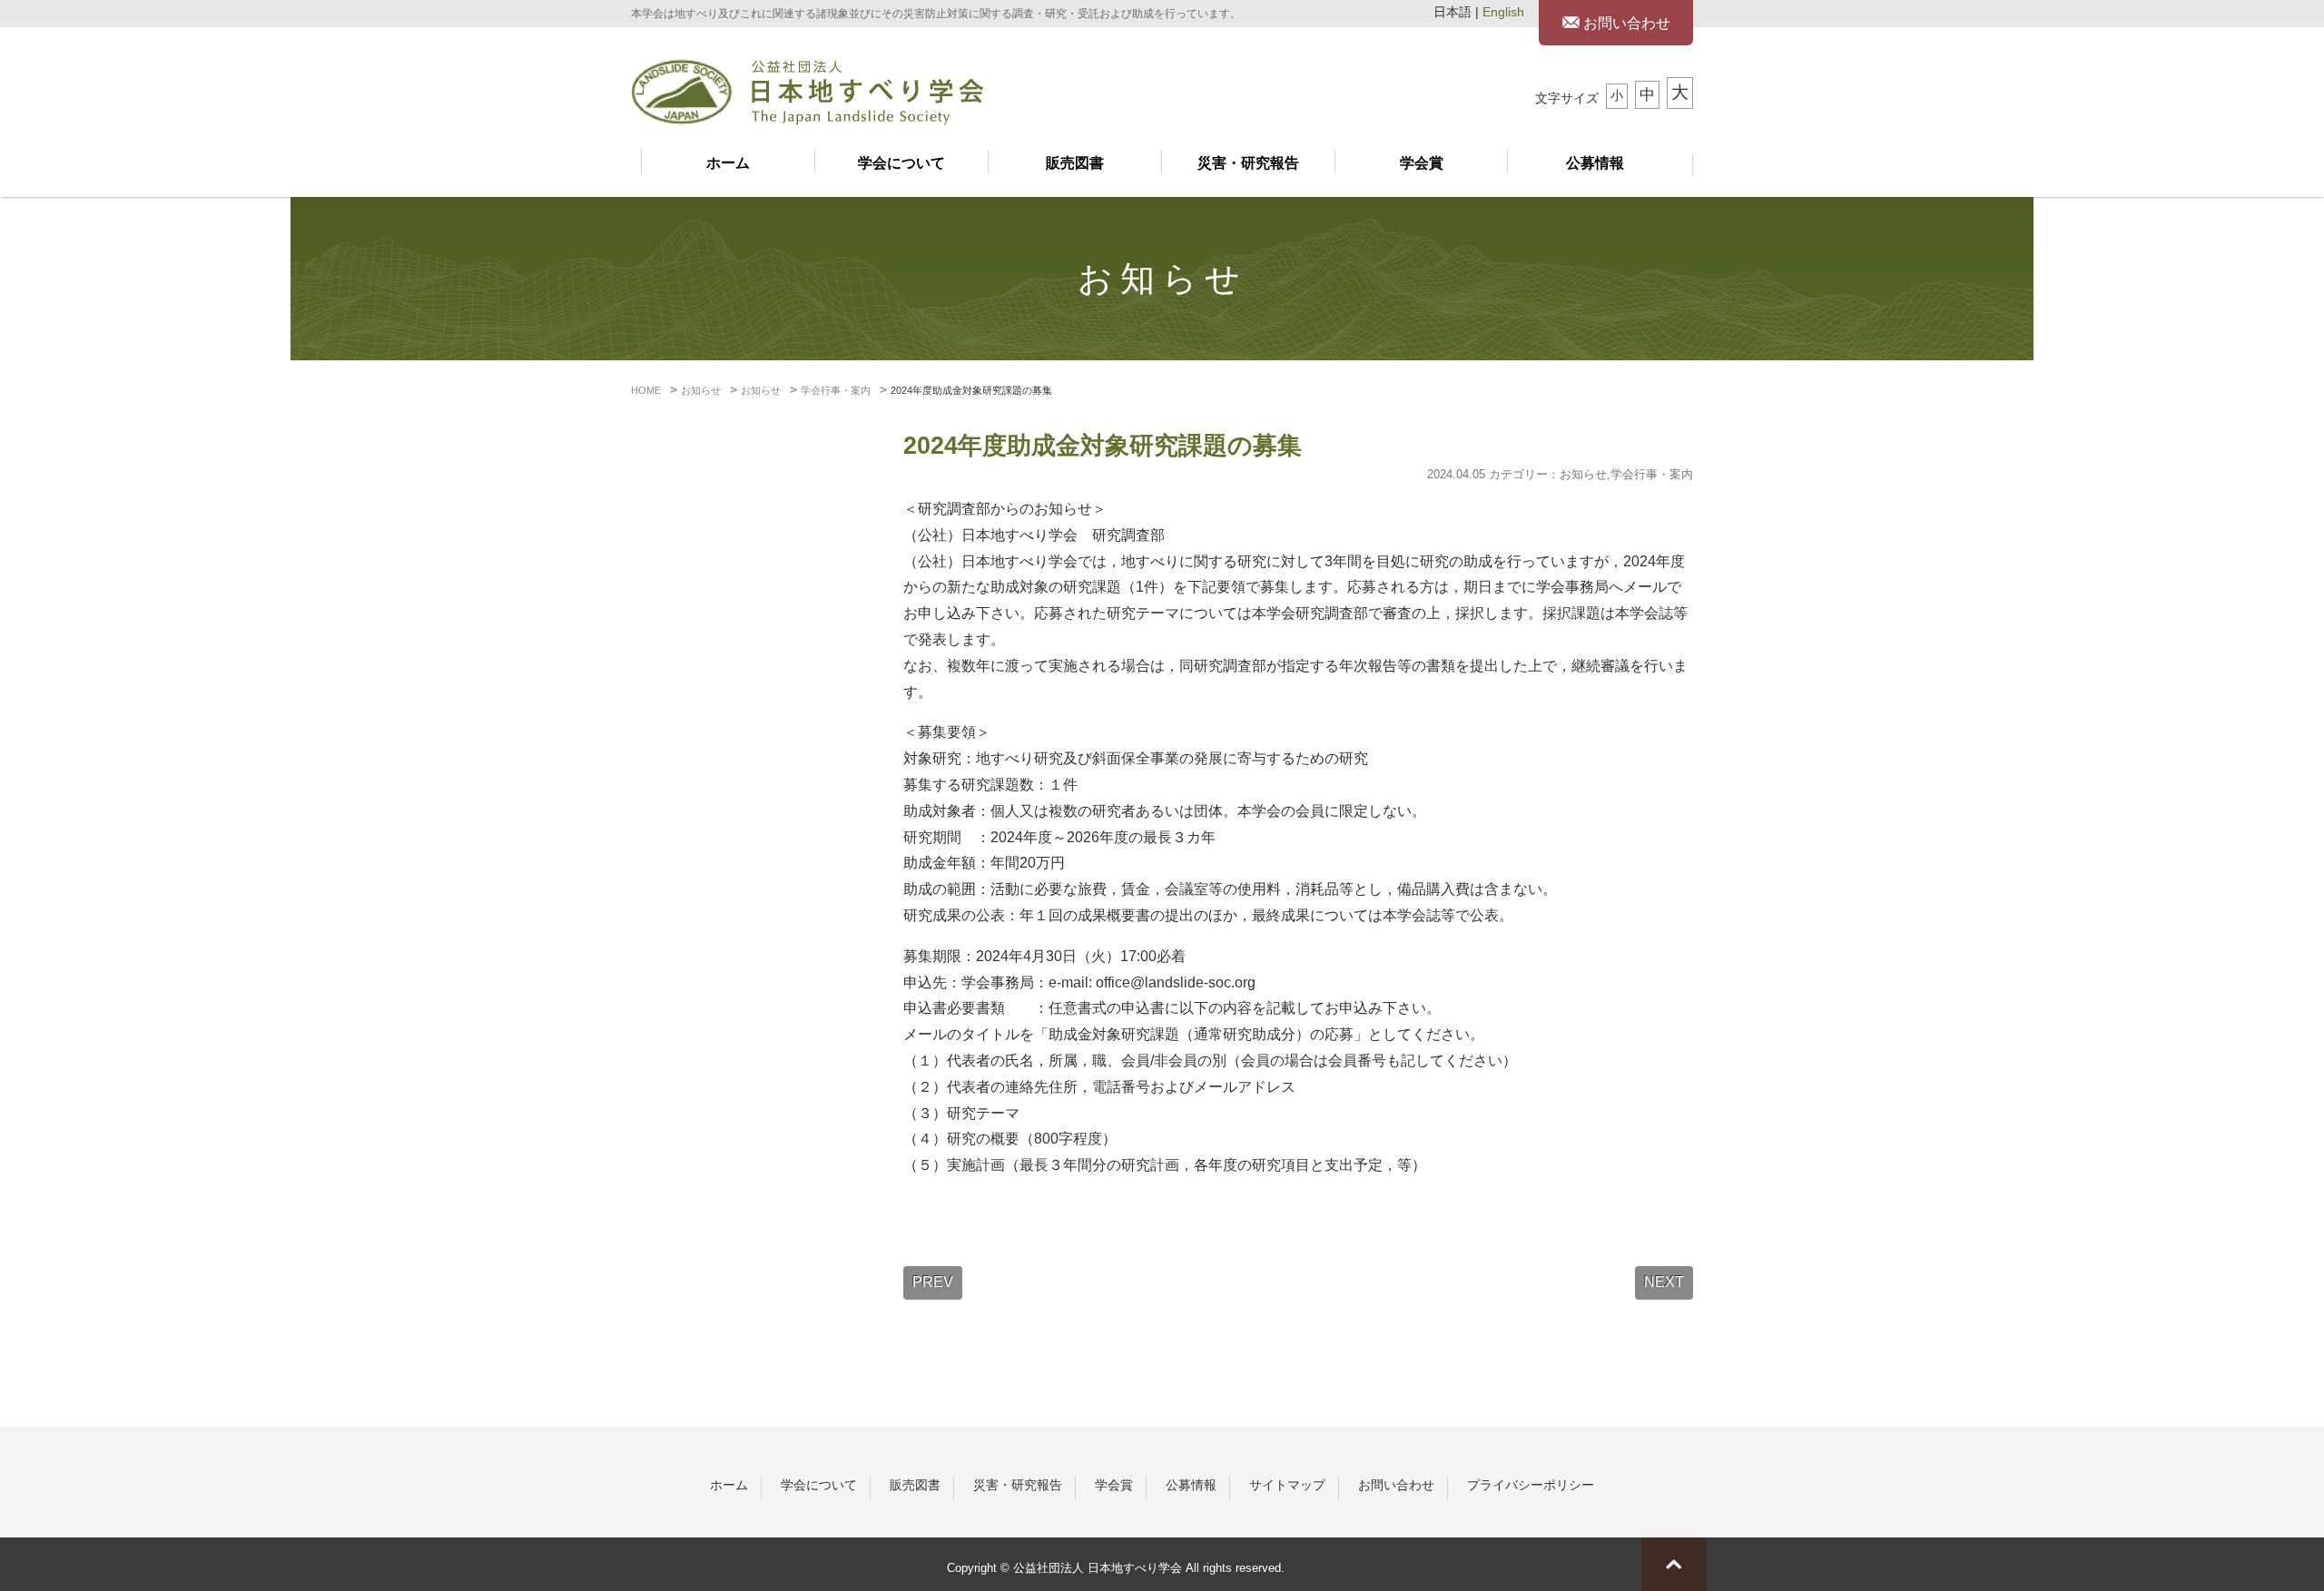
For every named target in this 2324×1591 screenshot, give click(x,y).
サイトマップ (1287, 1485)
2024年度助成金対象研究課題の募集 (1103, 446)
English (1503, 12)
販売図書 (1075, 163)
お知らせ (1583, 474)
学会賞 (1422, 163)
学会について (901, 163)
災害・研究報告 (1248, 163)
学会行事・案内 (1652, 474)
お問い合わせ (1625, 23)
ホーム (728, 163)
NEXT (1664, 1282)
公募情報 (1595, 163)
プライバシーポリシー (1531, 1485)
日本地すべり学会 (807, 92)
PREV (933, 1282)
